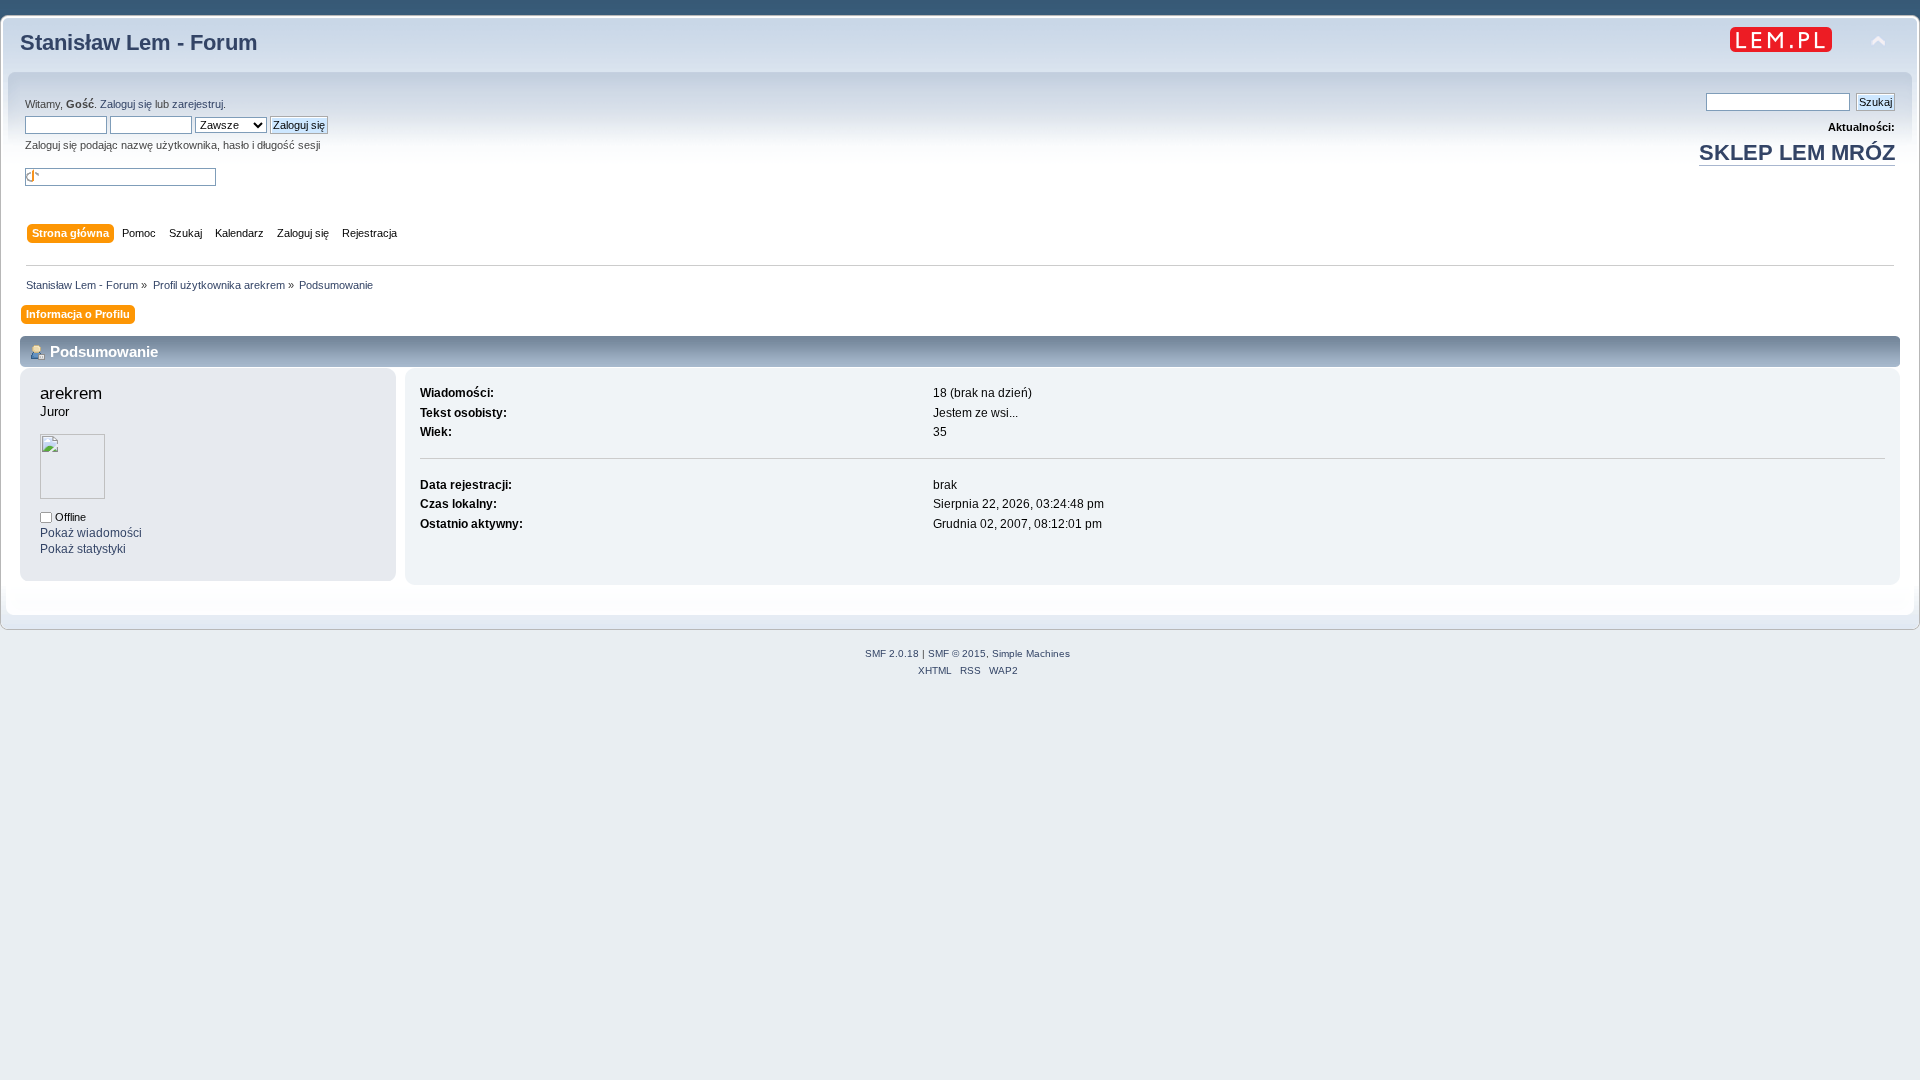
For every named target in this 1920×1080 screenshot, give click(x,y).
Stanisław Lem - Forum (139, 42)
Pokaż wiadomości (91, 533)
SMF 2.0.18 (892, 653)
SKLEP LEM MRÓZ (1797, 152)
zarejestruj (197, 104)
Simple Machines (1031, 653)
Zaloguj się (126, 104)
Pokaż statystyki (83, 549)
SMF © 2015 (957, 653)
